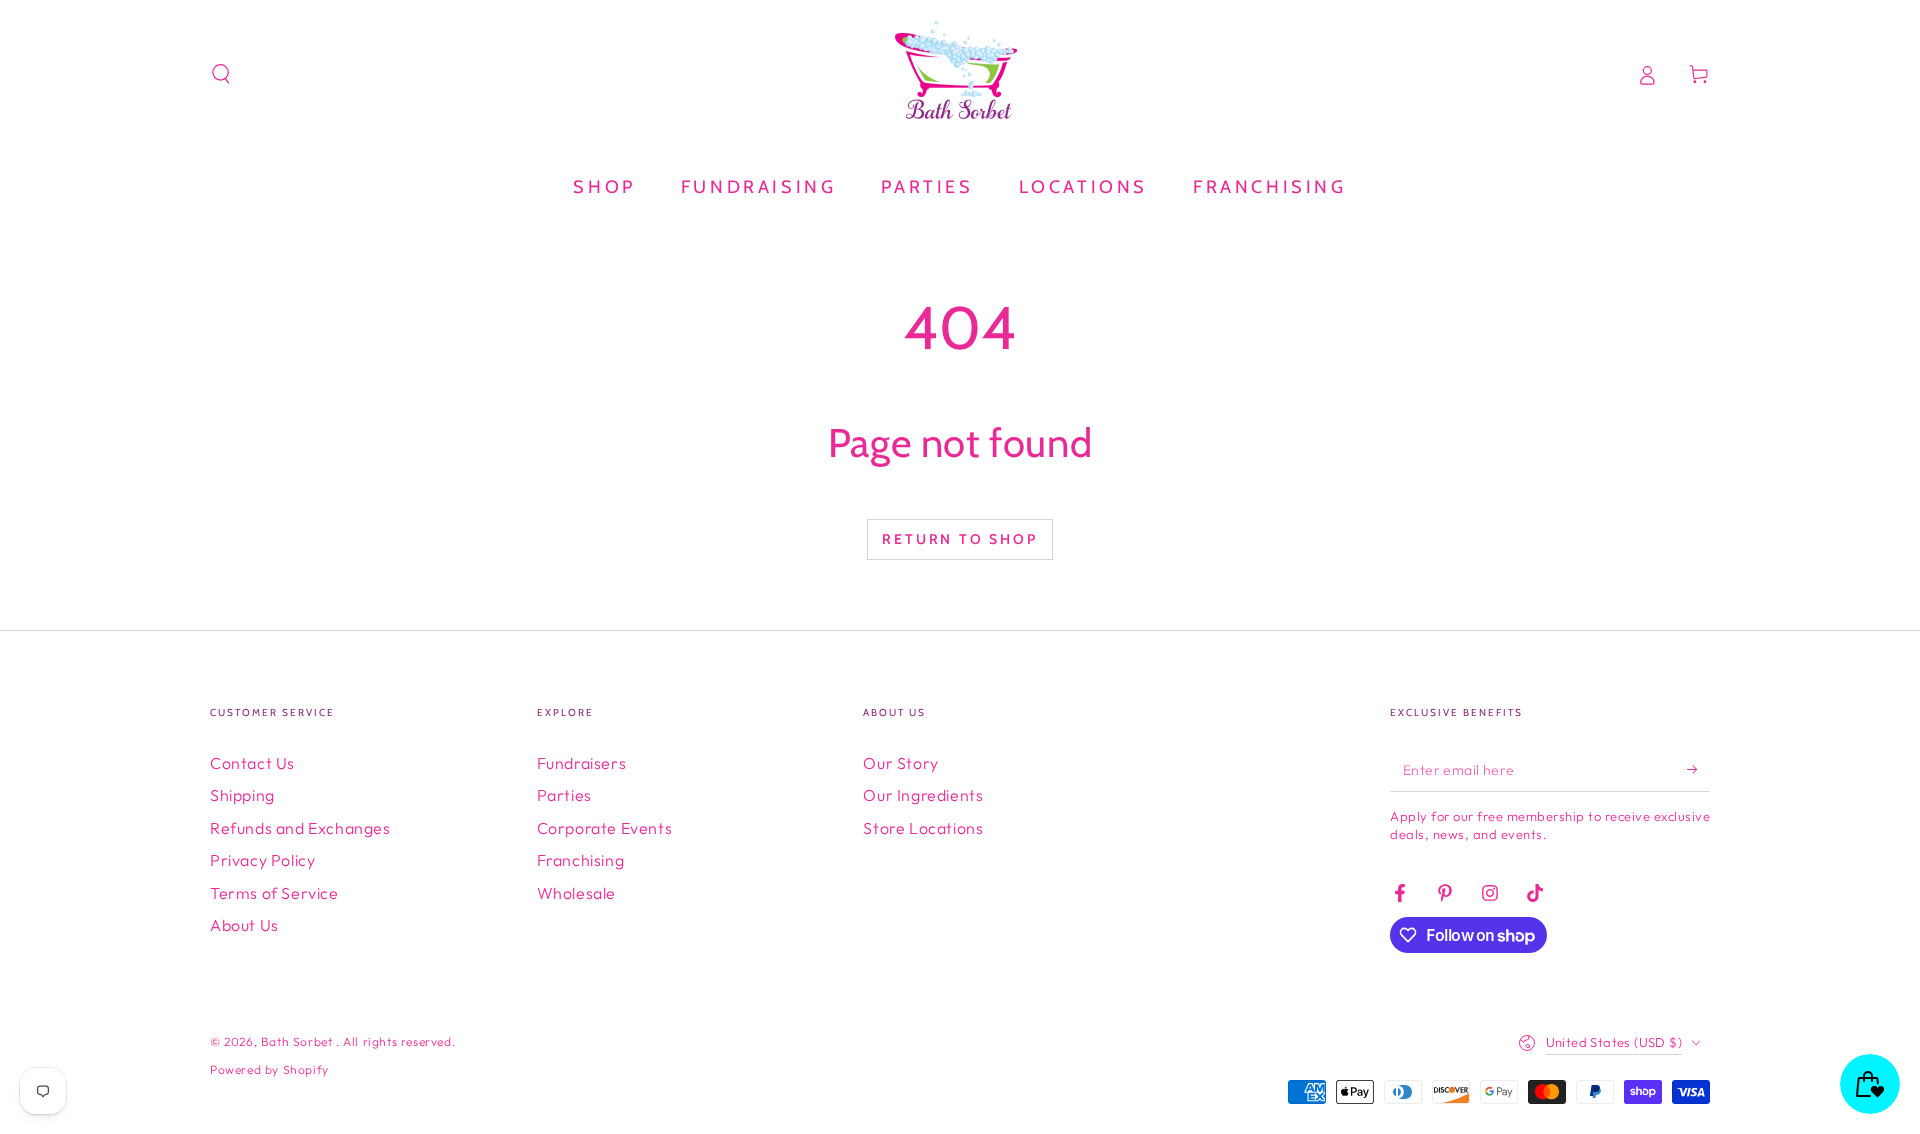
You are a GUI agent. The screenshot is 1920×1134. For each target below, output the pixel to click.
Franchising (581, 860)
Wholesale (576, 893)
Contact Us (252, 763)
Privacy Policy (262, 860)
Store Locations (923, 828)
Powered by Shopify (269, 1069)
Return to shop (959, 539)
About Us (244, 925)
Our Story (900, 763)
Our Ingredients (923, 795)
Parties (564, 795)
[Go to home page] (960, 74)
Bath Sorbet (298, 1041)
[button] (221, 74)
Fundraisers (582, 763)
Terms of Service (274, 893)
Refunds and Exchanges (300, 828)
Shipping (242, 795)
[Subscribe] (1698, 769)
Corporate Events (605, 828)
